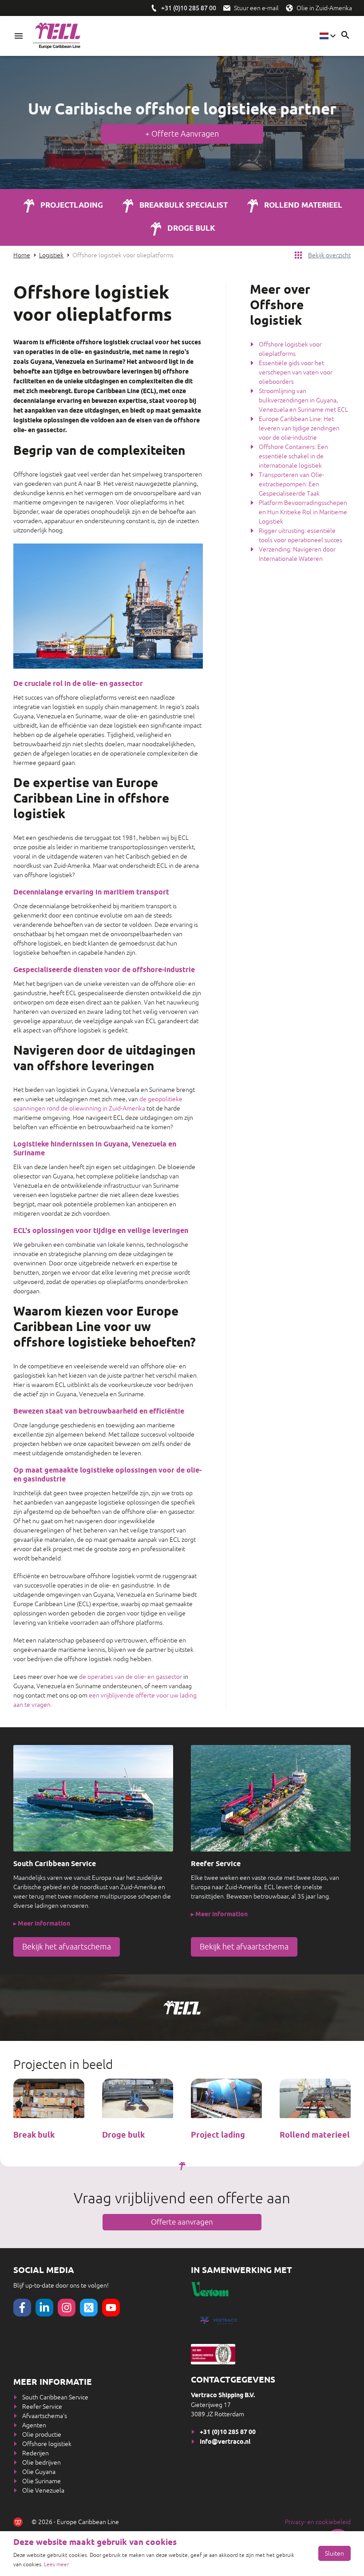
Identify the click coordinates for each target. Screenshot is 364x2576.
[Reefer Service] (271, 1798)
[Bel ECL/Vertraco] (154, 8)
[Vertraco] (271, 2320)
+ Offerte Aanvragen (182, 134)
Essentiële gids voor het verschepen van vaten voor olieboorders (296, 372)
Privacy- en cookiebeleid (318, 2522)
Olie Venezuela (43, 2490)
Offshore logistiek (47, 2444)
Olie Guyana (39, 2472)
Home (22, 255)
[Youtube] (111, 2308)
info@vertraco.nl (225, 2442)
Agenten (34, 2425)
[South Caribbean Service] (93, 1798)
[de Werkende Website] (18, 2522)
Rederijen (36, 2453)
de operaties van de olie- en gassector (131, 1677)
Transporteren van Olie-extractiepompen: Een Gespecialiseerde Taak (291, 484)
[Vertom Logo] (249, 2289)
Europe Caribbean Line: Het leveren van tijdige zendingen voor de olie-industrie (299, 428)
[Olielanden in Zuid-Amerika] (289, 8)
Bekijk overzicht (329, 255)
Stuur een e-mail (256, 8)
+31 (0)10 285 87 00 (228, 2432)
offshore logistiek (202, 110)
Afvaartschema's (45, 2416)
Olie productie (42, 2434)
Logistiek (51, 255)
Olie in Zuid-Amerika (324, 8)
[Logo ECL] (57, 36)
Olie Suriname (42, 2481)
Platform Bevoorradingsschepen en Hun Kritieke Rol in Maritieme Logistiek (303, 512)
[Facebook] (22, 2308)
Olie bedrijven (42, 2462)
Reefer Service (42, 2407)
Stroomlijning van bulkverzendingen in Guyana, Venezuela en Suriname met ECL (303, 400)
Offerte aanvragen (182, 2222)
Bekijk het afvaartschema (67, 1947)
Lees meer (56, 2564)
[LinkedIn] (44, 2308)
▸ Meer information (42, 1924)
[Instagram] (67, 2308)
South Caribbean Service (55, 2397)
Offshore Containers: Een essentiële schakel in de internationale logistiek (293, 456)
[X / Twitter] (89, 2308)
